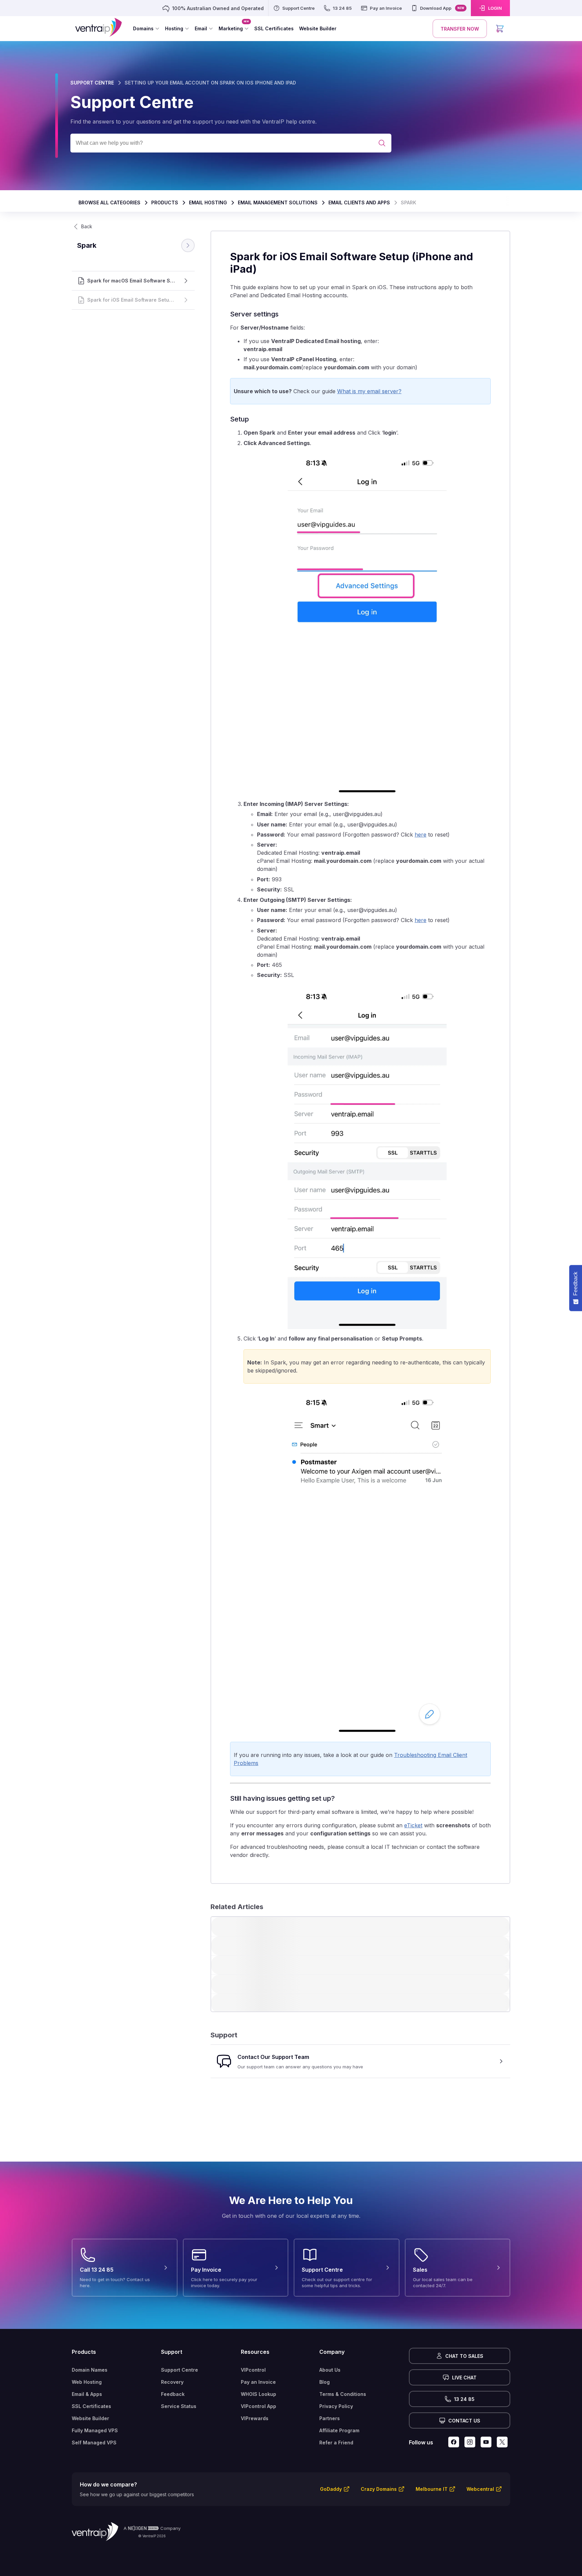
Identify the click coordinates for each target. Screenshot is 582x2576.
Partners (330, 2418)
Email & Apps (87, 2394)
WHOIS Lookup (258, 2394)
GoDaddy (331, 2489)
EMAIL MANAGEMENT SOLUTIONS (278, 202)
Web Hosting (87, 2382)
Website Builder (90, 2418)
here (421, 835)
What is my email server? (369, 391)
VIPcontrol (253, 2370)
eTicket (413, 1825)
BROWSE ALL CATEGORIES (109, 202)
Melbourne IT (432, 2489)
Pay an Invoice (258, 2382)
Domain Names (90, 2370)
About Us (330, 2370)
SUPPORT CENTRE (92, 83)
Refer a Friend (336, 2443)
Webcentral (480, 2489)
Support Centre (180, 2370)
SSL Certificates (91, 2406)
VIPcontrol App (258, 2406)
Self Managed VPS (94, 2443)
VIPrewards (255, 2418)
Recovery (172, 2382)
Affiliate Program (339, 2430)
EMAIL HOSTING (208, 202)
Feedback (173, 2394)
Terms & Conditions (343, 2394)
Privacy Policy (336, 2406)
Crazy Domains (379, 2489)
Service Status (179, 2406)
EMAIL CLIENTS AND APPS (359, 202)
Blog (325, 2382)
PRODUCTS (165, 202)
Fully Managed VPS (95, 2430)
